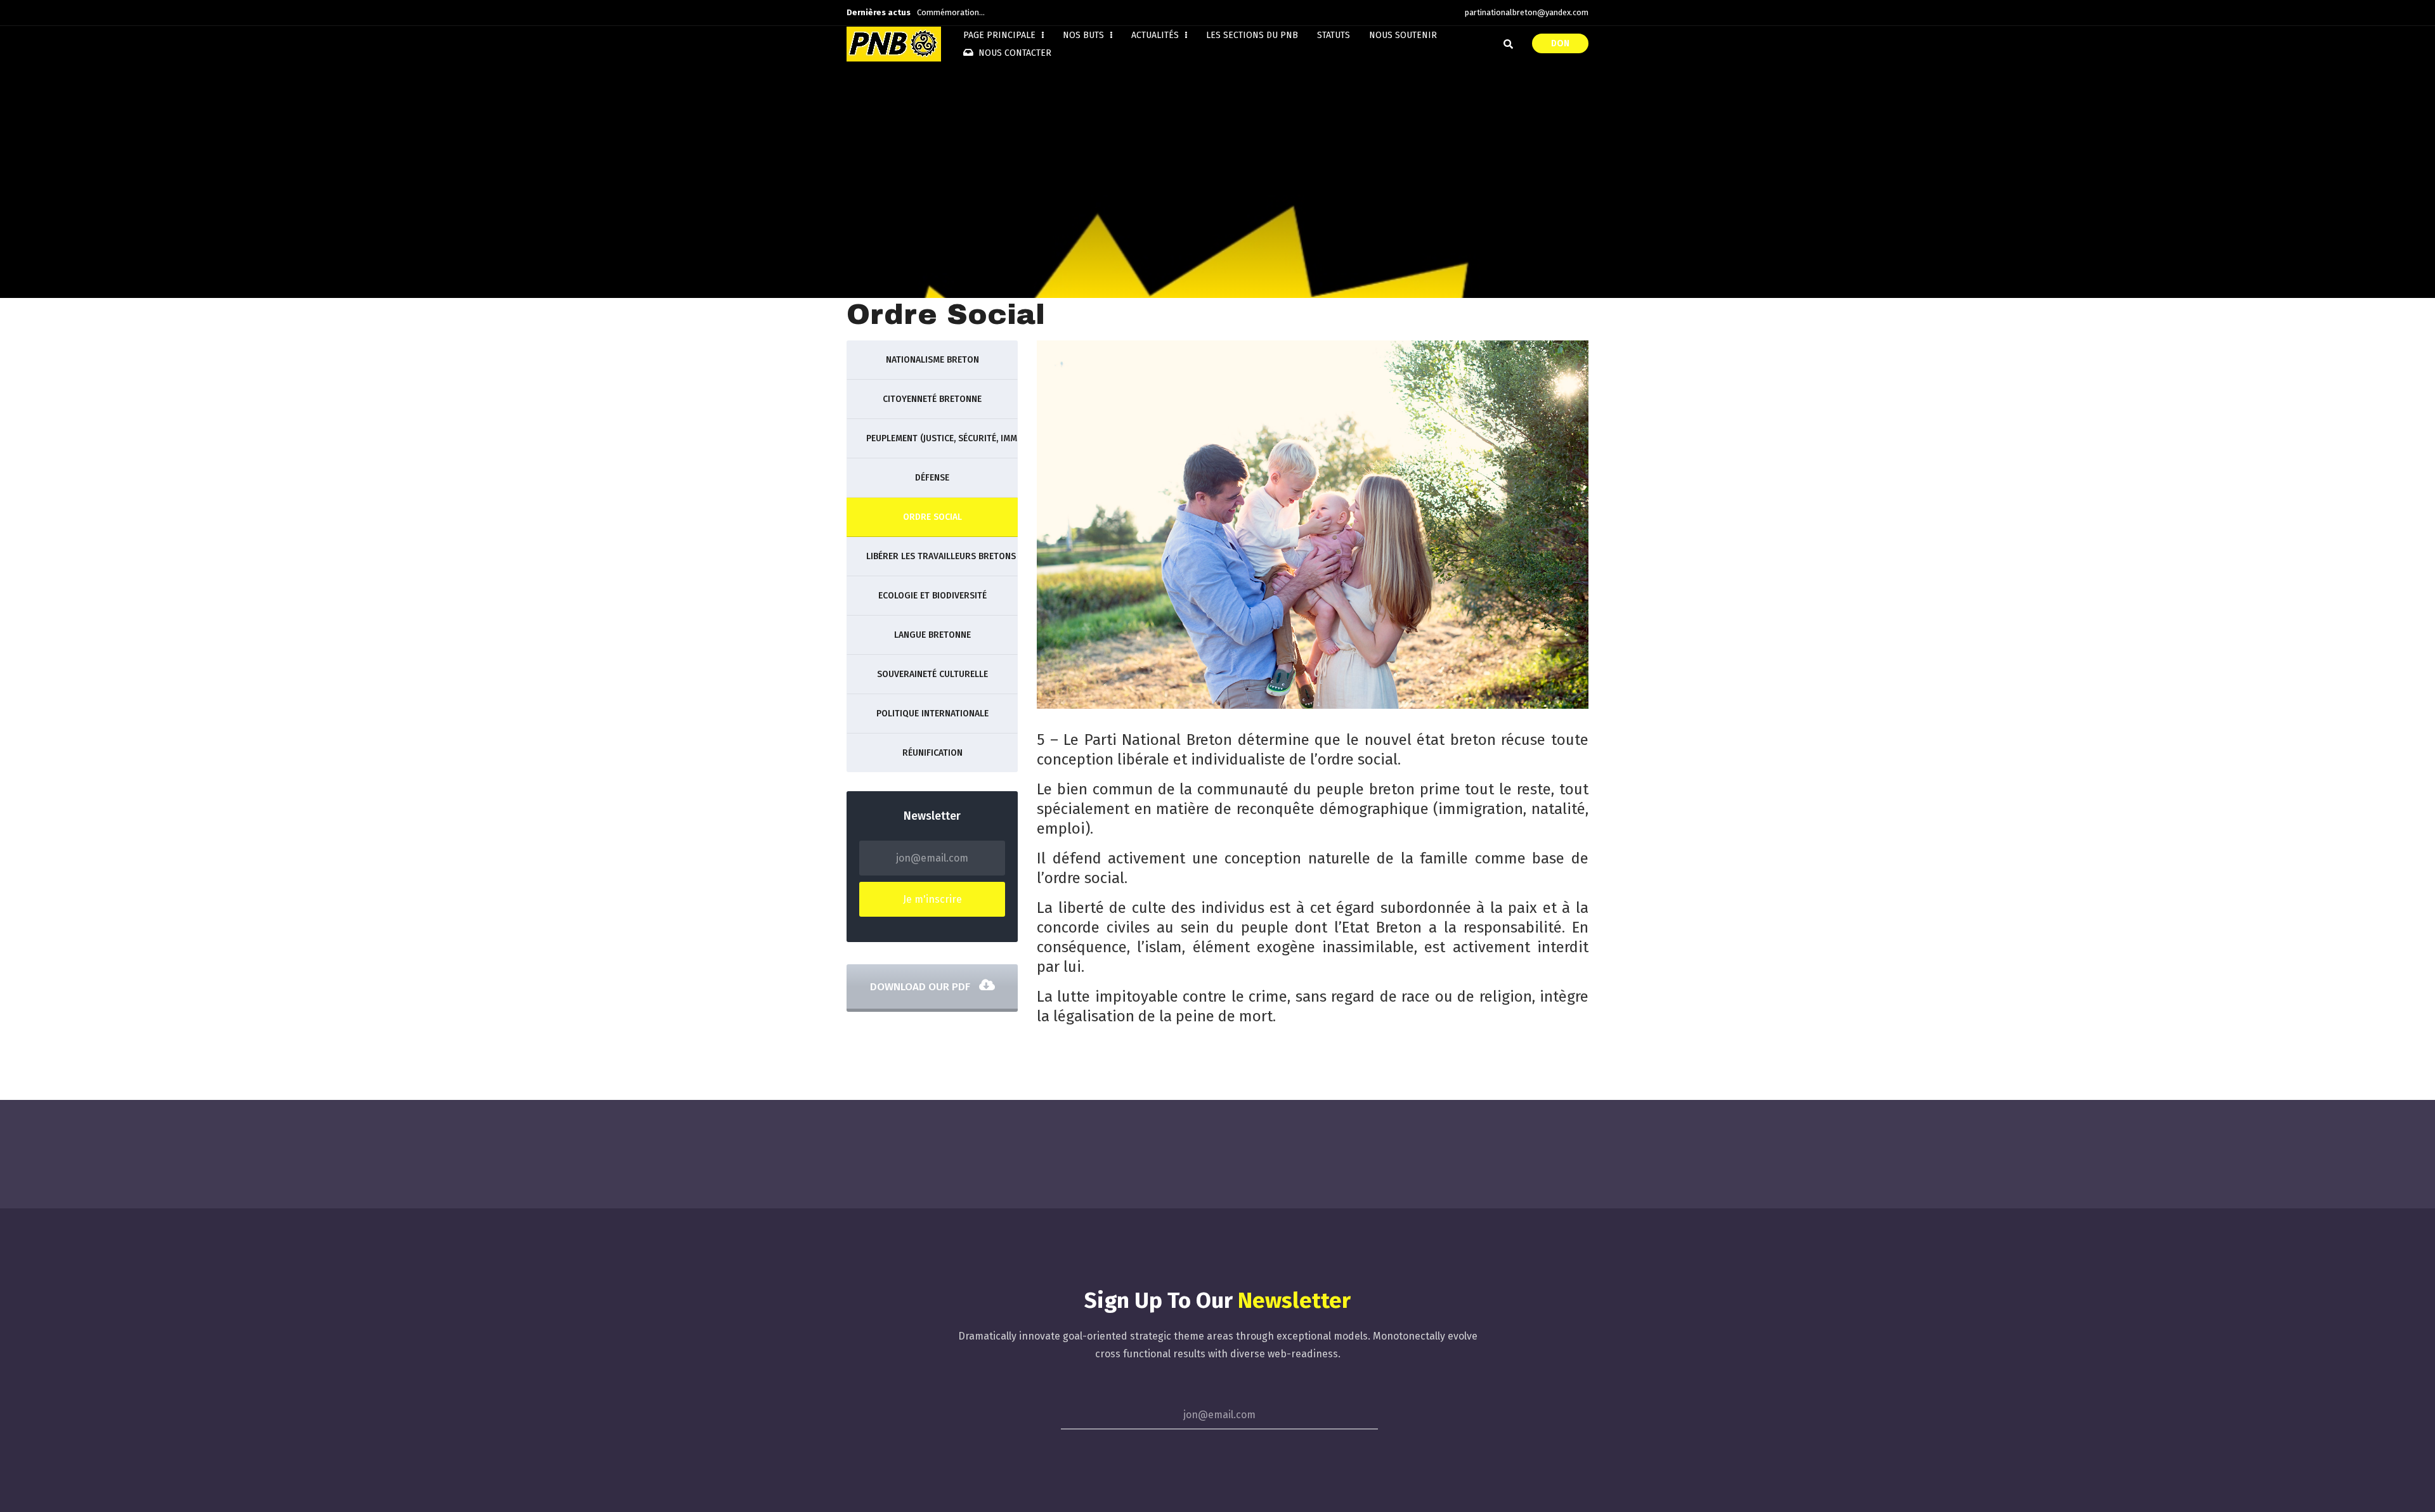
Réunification (932, 753)
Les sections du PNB (1252, 35)
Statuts (1334, 35)
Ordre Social (932, 517)
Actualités (1156, 35)
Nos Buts (1085, 35)
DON (1560, 43)
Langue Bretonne (932, 635)
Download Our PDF (921, 987)
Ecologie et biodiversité (932, 596)
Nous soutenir (1403, 35)
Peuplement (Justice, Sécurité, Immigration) (942, 438)
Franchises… (940, 12)
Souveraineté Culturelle (932, 674)
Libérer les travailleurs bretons (941, 556)
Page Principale (1001, 35)
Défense (932, 478)
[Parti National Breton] (894, 44)
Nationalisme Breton (932, 360)
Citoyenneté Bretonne (932, 399)
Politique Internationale (932, 714)
